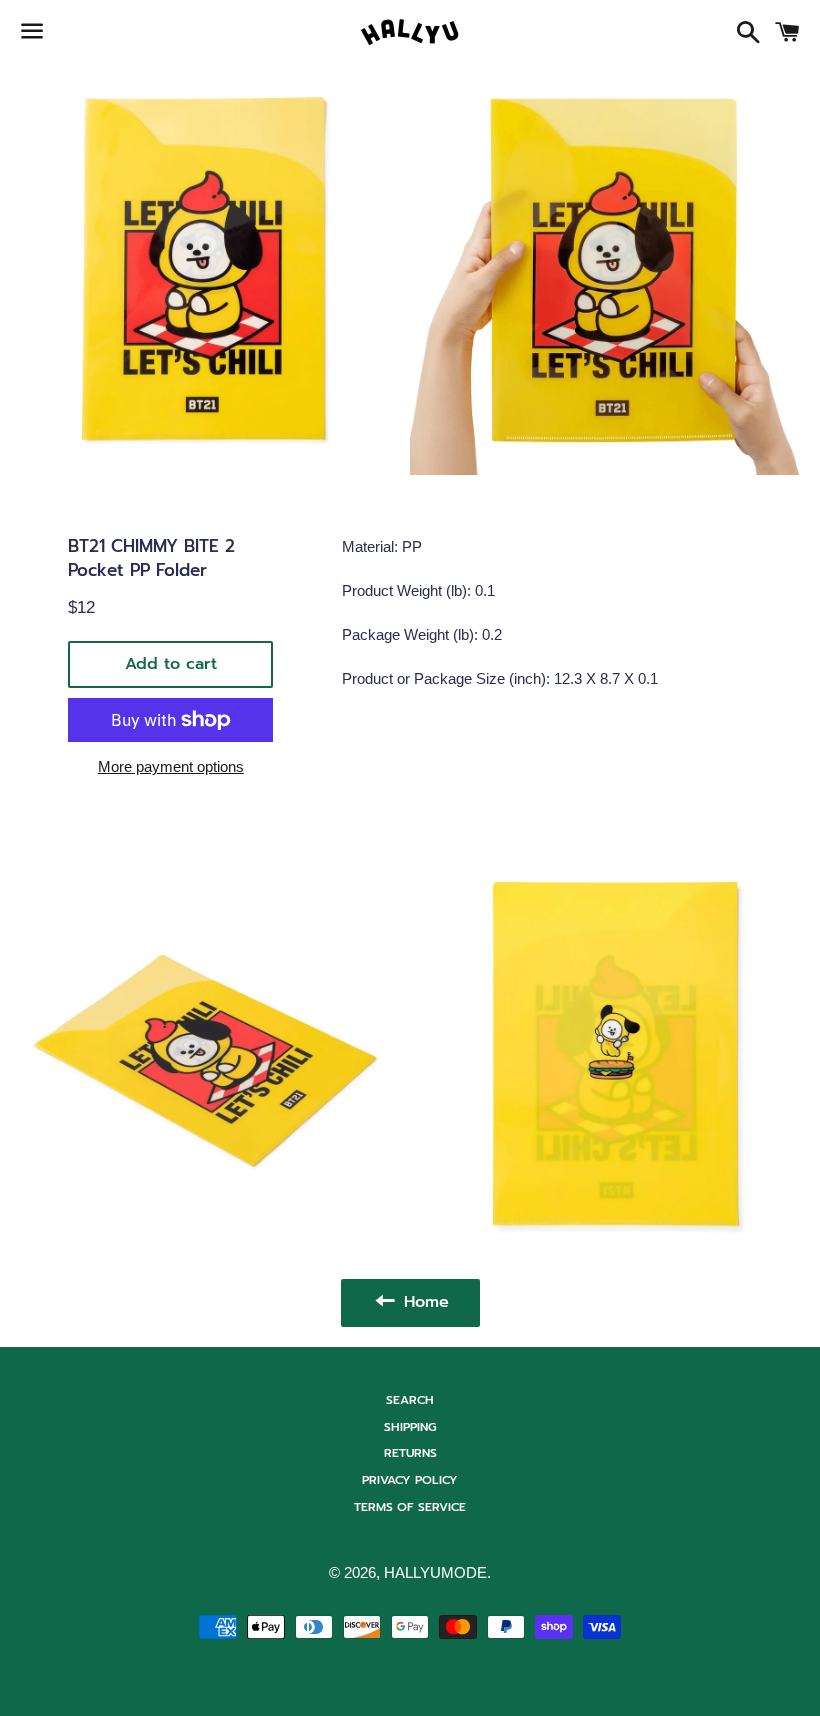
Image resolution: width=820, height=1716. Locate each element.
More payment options (171, 766)
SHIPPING (410, 1427)
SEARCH (410, 1400)
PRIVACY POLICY (410, 1480)
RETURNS (410, 1453)
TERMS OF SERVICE (410, 1507)
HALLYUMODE (435, 1572)
